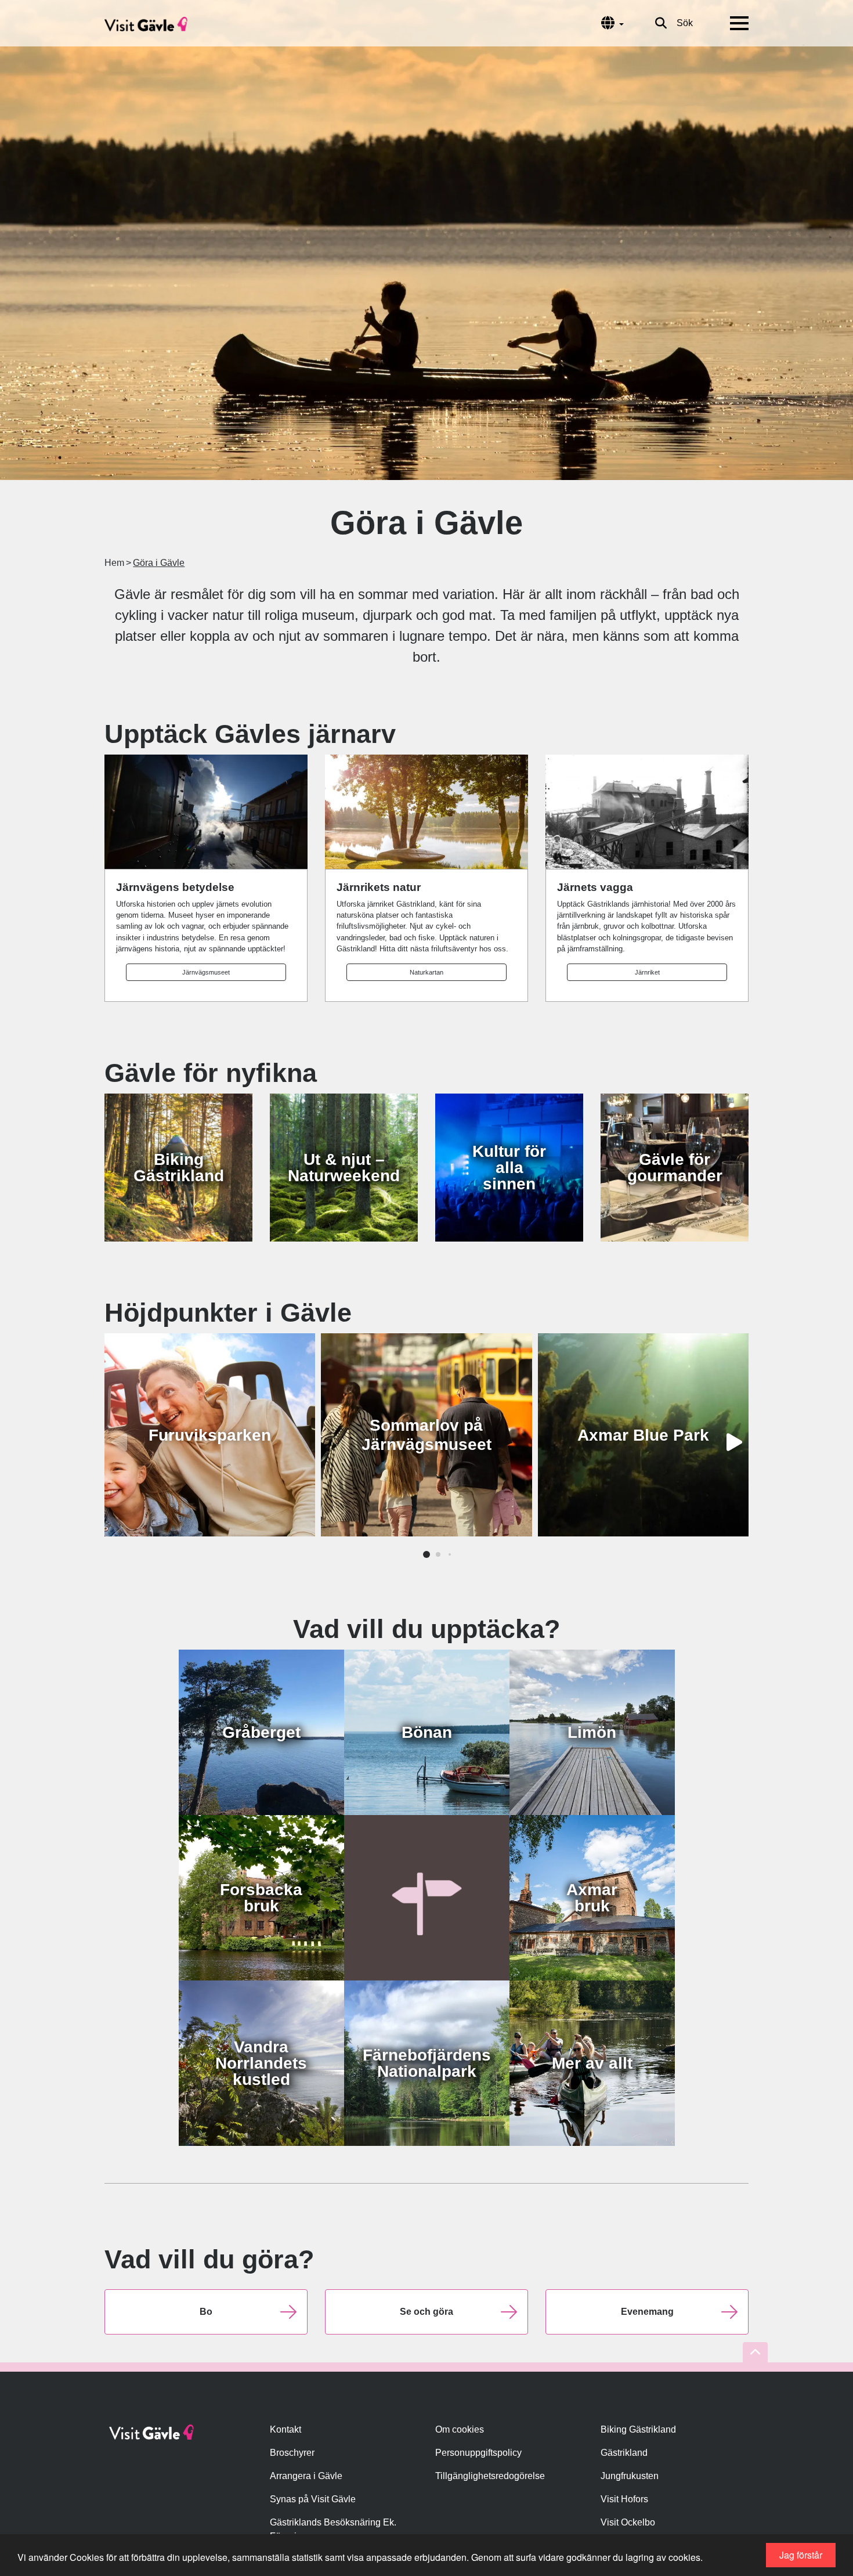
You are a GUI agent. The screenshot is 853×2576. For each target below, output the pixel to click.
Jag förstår (801, 2555)
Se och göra (426, 2312)
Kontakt (285, 2429)
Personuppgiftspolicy (478, 2453)
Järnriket (647, 972)
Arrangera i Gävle (306, 2476)
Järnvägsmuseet (206, 972)
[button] (426, 1554)
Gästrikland (624, 2453)
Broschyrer (292, 2453)
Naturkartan (426, 972)
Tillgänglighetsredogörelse (490, 2476)
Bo (206, 2312)
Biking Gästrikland (638, 2429)
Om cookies (460, 2429)
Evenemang (647, 2312)
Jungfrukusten (630, 2476)
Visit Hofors (624, 2499)
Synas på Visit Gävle (313, 2499)
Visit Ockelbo (628, 2522)
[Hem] (146, 23)
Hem (114, 563)
